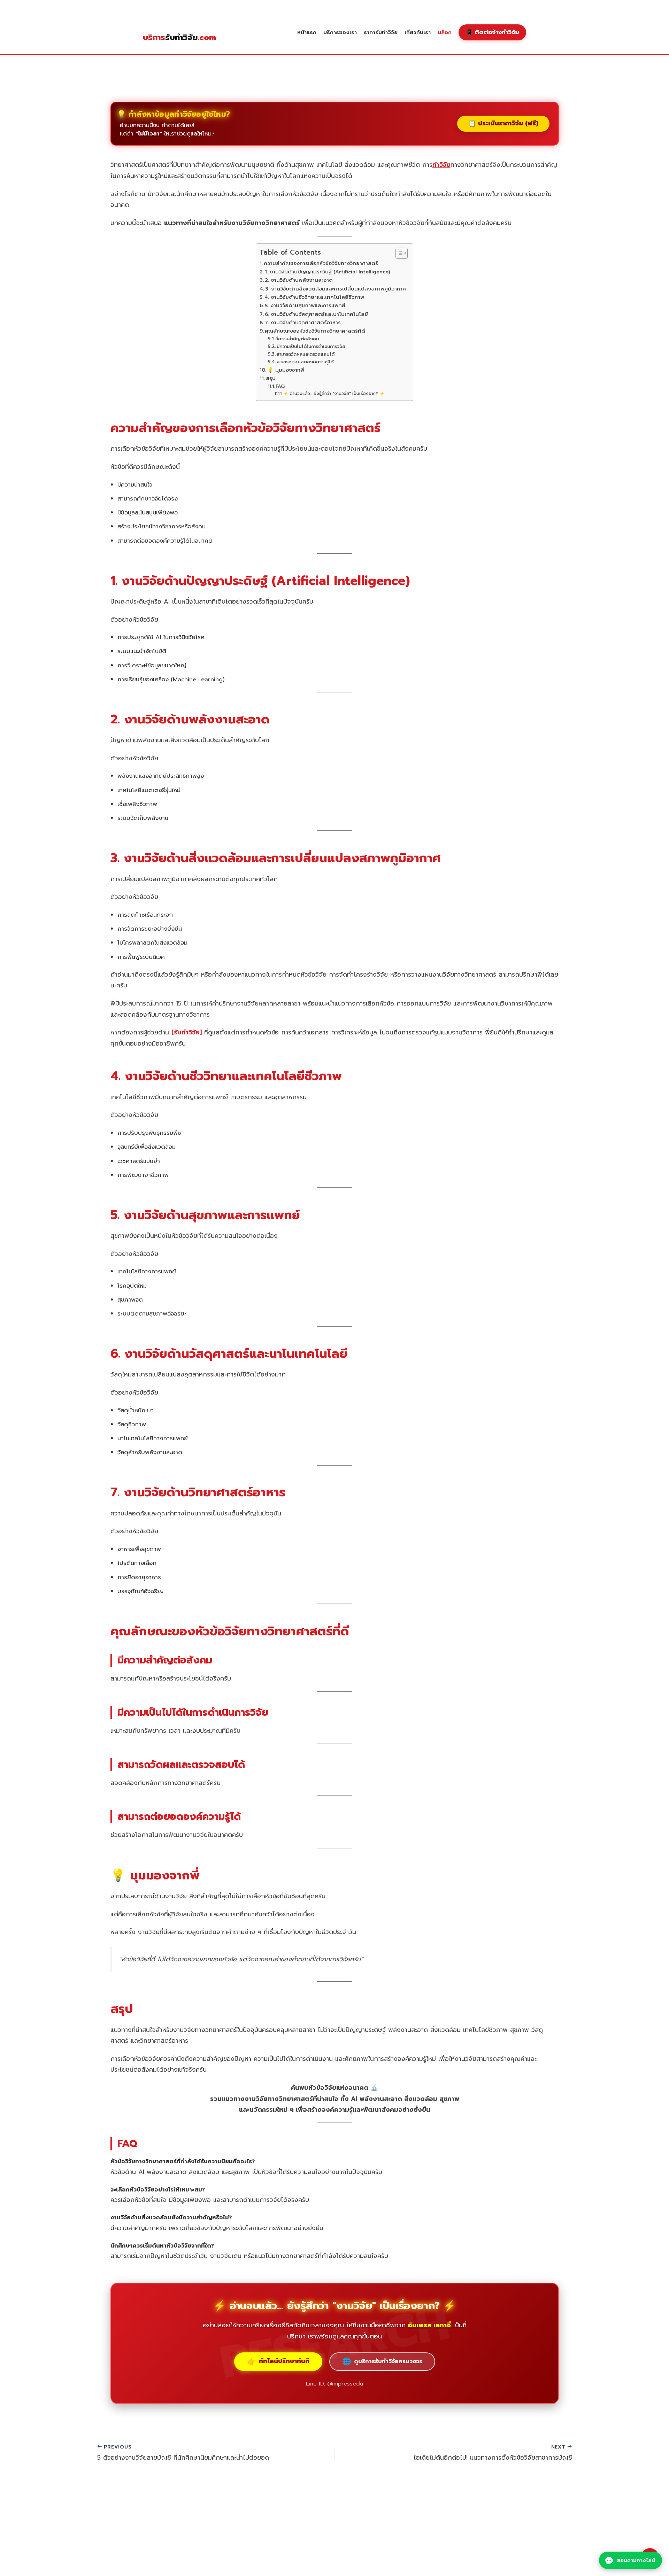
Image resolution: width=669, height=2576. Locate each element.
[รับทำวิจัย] (187, 1032)
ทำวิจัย (441, 165)
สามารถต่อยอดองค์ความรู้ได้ (305, 362)
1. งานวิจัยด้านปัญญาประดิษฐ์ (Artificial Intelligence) (327, 272)
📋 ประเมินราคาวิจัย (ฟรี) (503, 123)
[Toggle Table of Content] (398, 253)
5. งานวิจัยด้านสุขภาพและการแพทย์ (305, 305)
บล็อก (445, 32)
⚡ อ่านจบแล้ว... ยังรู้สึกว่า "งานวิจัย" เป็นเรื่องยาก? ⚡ (334, 394)
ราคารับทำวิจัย (381, 32)
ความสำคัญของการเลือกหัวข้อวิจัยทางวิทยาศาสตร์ (321, 263)
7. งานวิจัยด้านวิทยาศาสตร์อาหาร (303, 323)
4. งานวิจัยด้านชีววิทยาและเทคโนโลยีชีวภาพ (314, 297)
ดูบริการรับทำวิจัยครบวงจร (382, 2361)
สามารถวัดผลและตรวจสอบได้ (305, 354)
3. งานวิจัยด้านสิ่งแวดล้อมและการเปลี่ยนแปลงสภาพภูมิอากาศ (336, 289)
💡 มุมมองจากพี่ (286, 370)
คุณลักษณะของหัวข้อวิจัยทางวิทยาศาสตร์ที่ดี (315, 331)
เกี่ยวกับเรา (418, 32)
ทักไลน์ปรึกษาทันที (278, 2361)
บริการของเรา (340, 32)
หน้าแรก (307, 32)
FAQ (280, 386)
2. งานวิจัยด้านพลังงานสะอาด (299, 280)
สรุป (271, 378)
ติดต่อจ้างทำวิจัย (492, 32)
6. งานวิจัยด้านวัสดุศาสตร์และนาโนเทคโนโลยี (316, 314)
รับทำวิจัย (179, 38)
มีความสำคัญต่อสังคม (297, 339)
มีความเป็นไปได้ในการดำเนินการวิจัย (311, 346)
